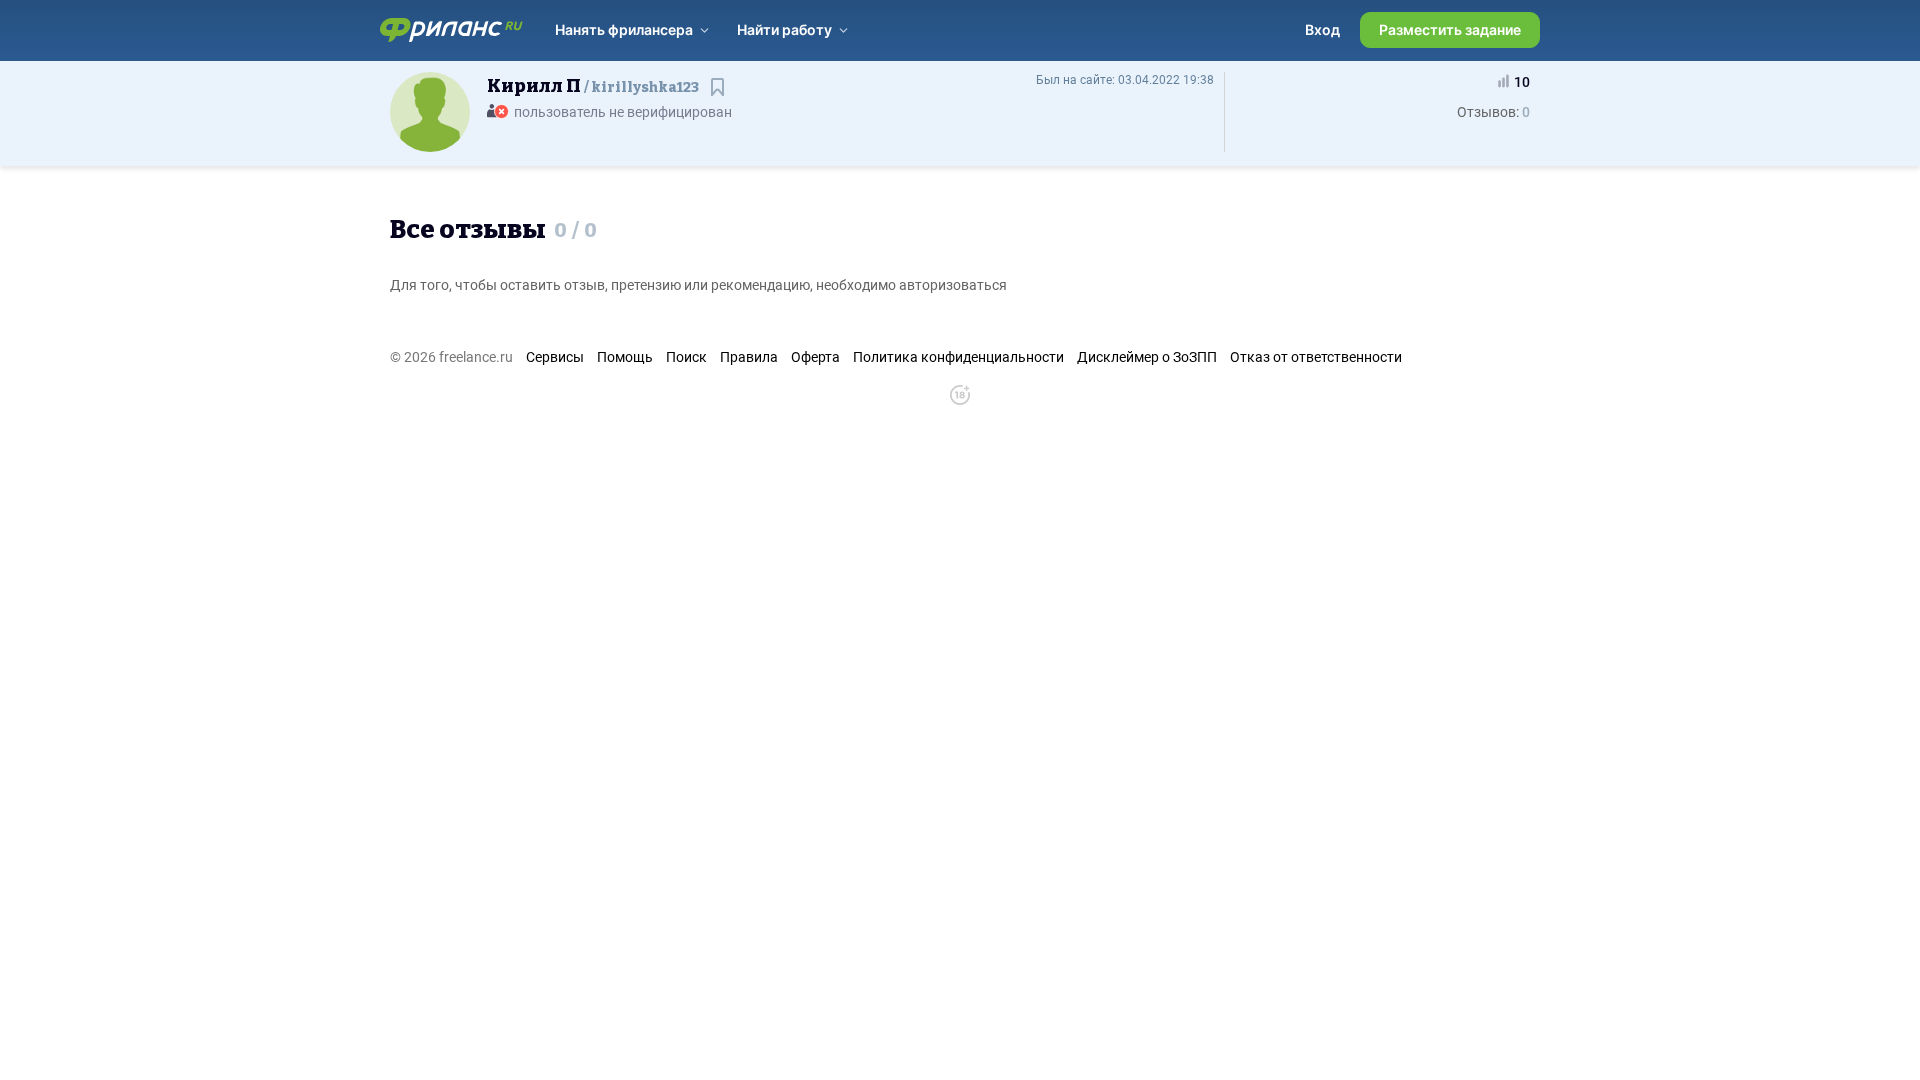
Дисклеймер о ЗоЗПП (1147, 357)
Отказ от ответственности (1316, 357)
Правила (749, 357)
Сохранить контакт (719, 96)
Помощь (625, 357)
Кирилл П (593, 86)
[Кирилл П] (430, 111)
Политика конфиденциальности (958, 357)
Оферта (815, 357)
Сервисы (555, 357)
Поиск (686, 357)
